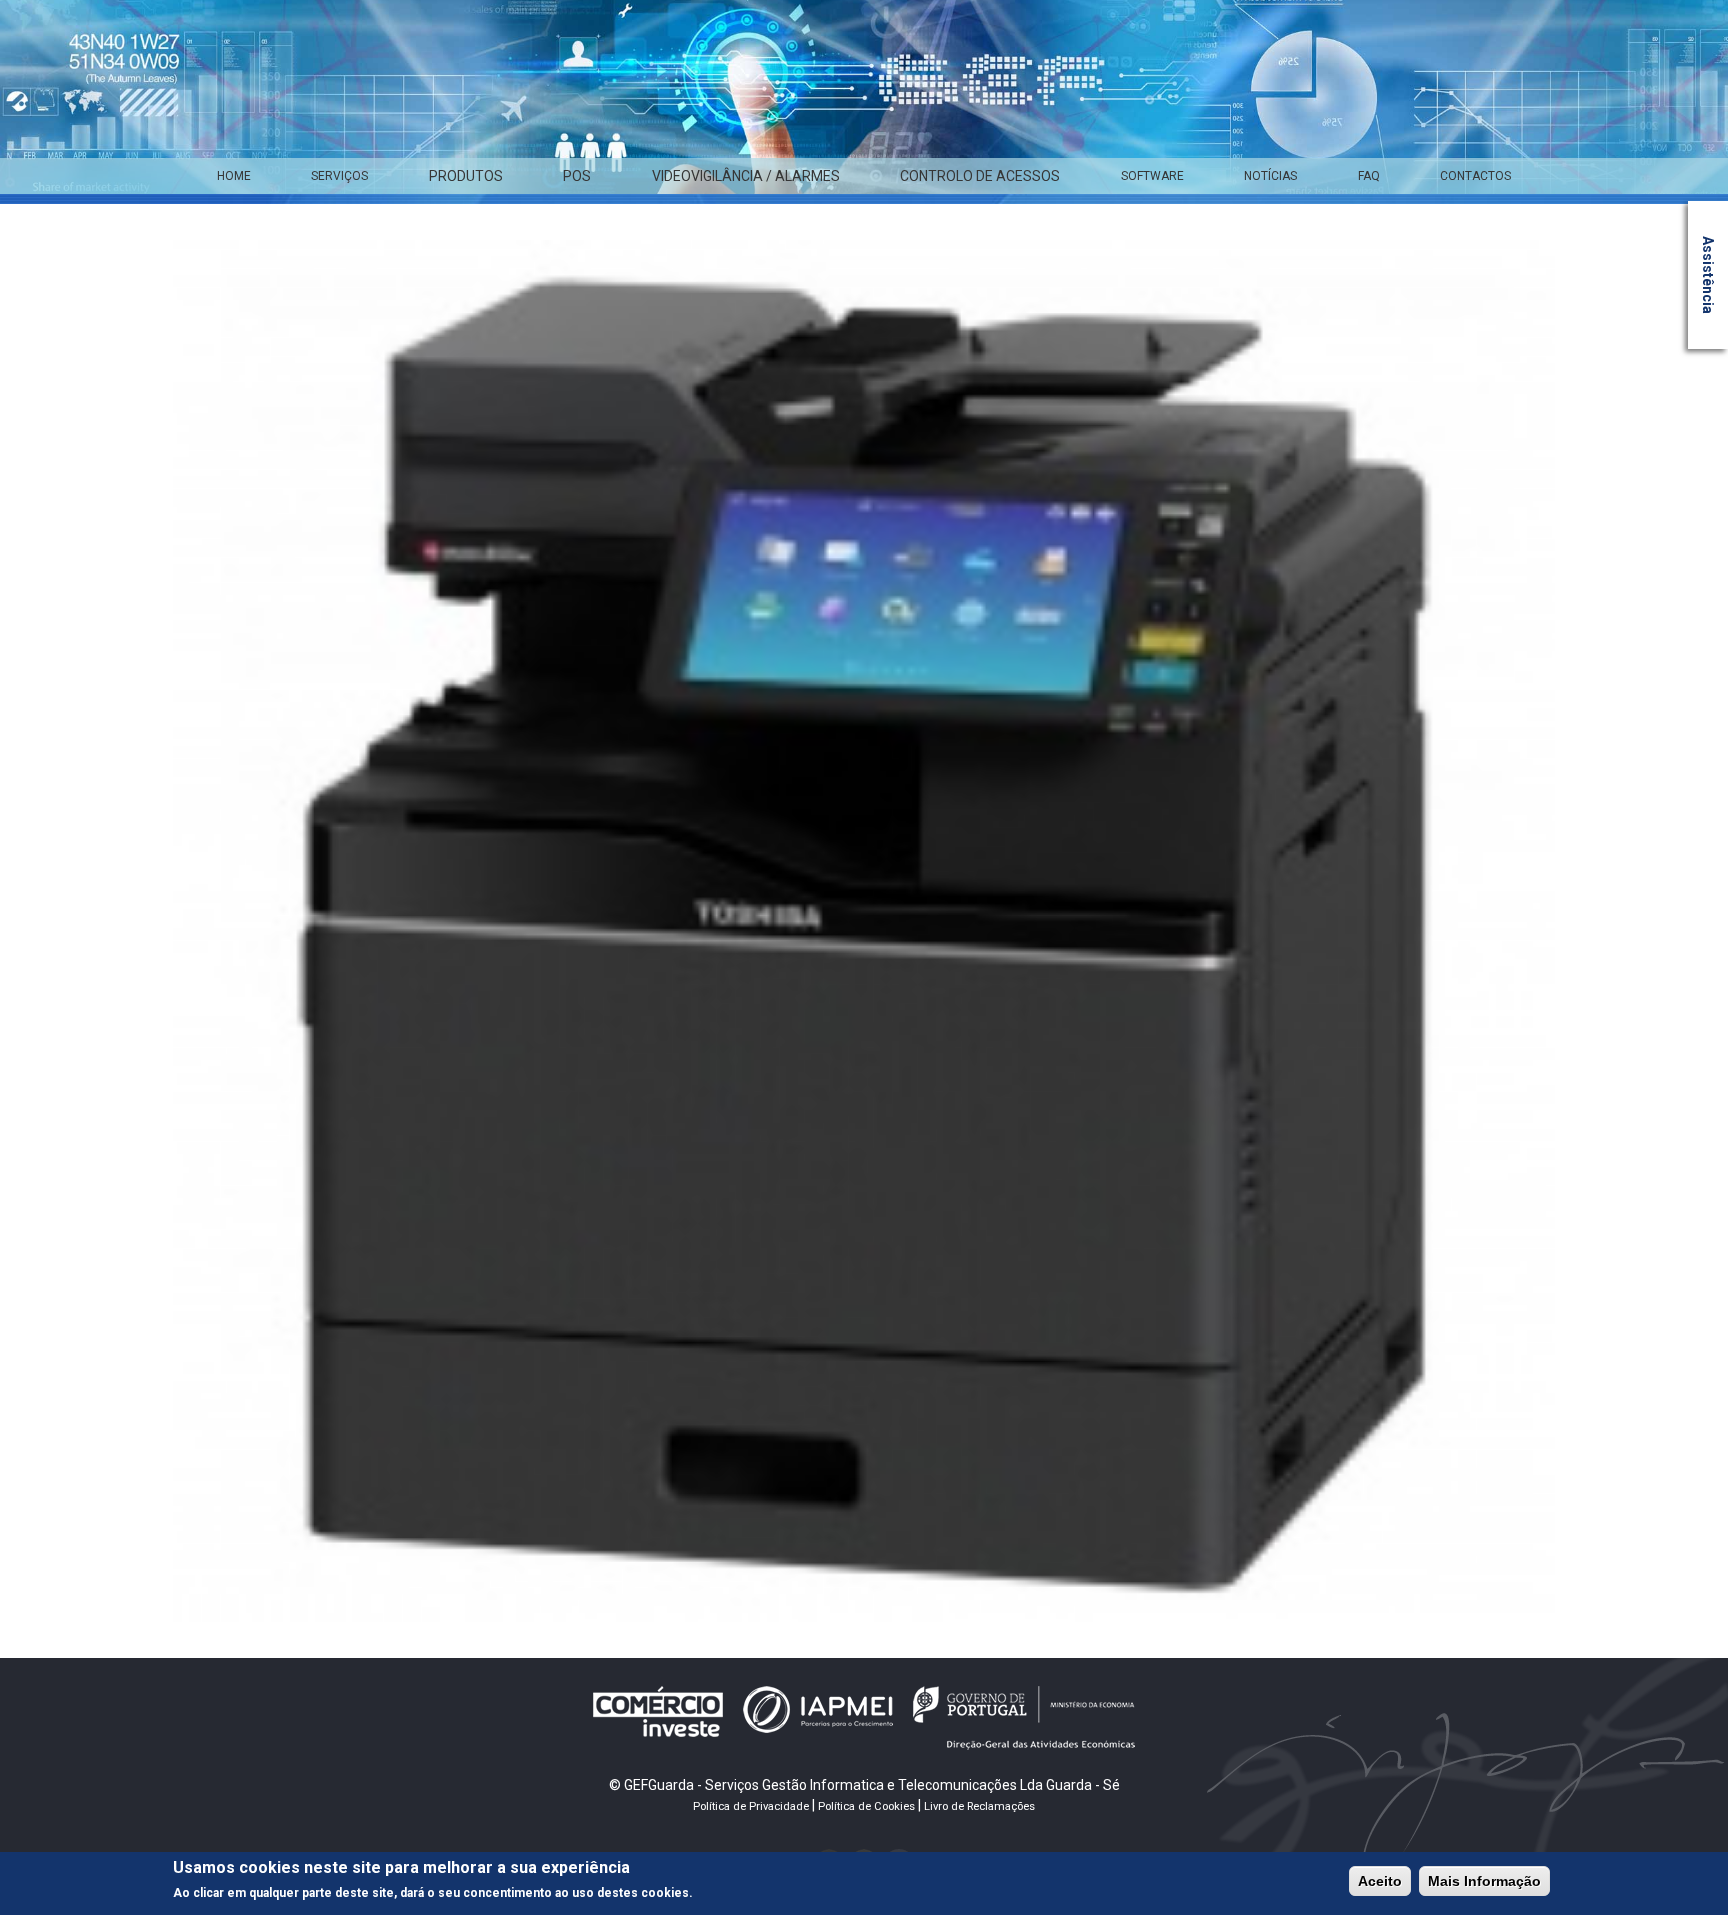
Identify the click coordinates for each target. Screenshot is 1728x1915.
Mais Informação (1484, 1881)
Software (1152, 176)
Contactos (1475, 176)
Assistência (1708, 275)
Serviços (339, 176)
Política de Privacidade (751, 1806)
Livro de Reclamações (979, 1806)
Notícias (1270, 176)
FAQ (1369, 176)
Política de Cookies (866, 1806)
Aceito (1380, 1881)
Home (234, 176)
